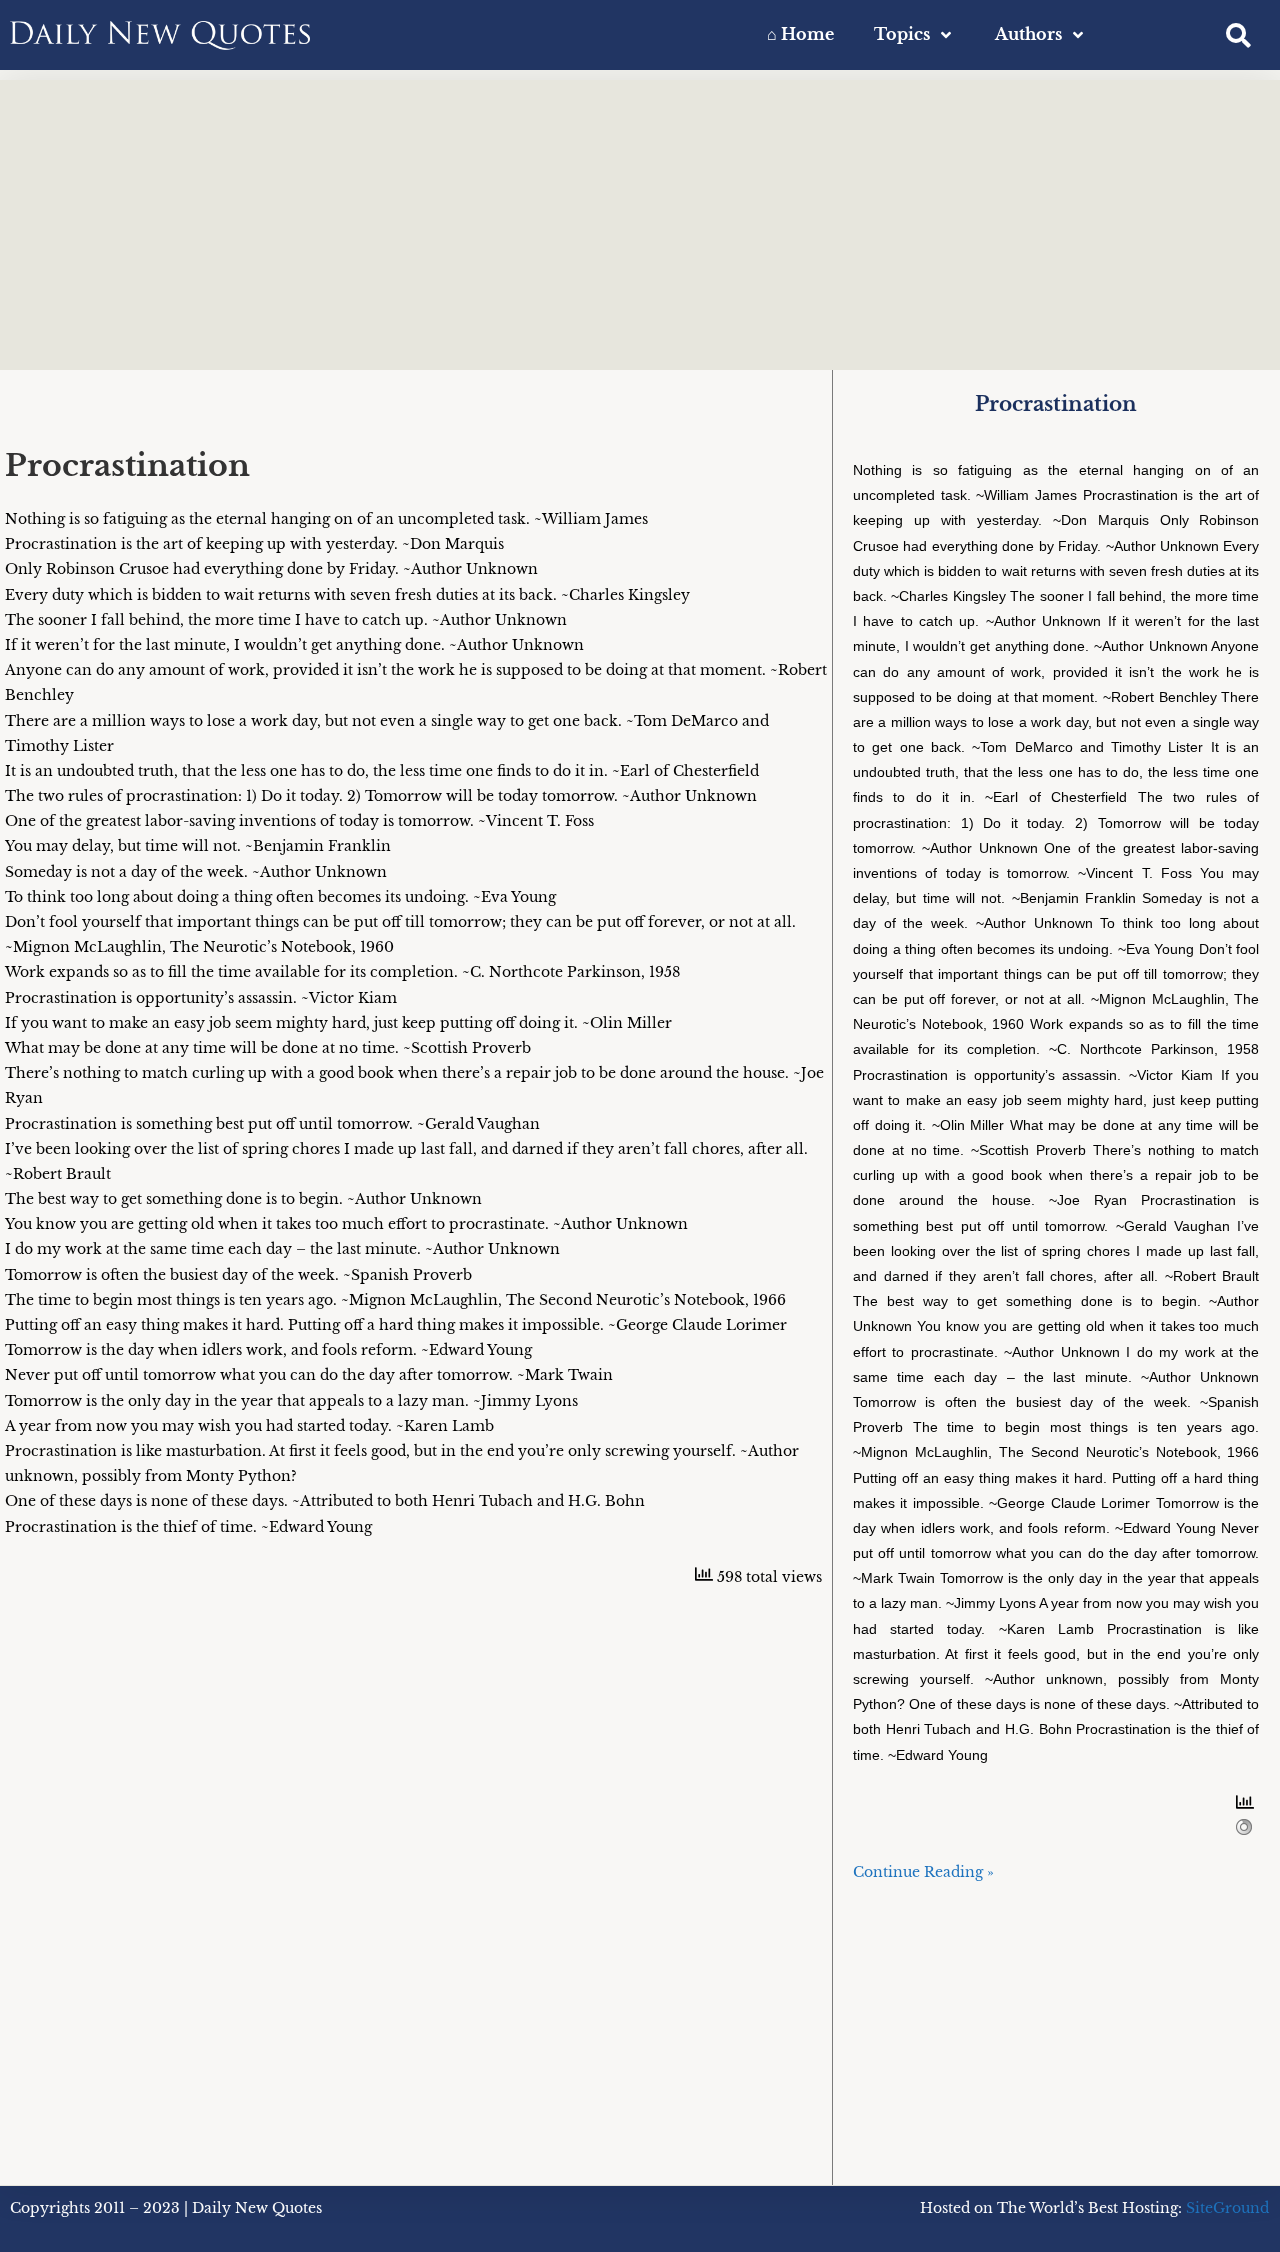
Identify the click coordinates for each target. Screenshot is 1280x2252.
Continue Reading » (923, 1872)
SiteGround (1227, 2208)
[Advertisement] (640, 220)
